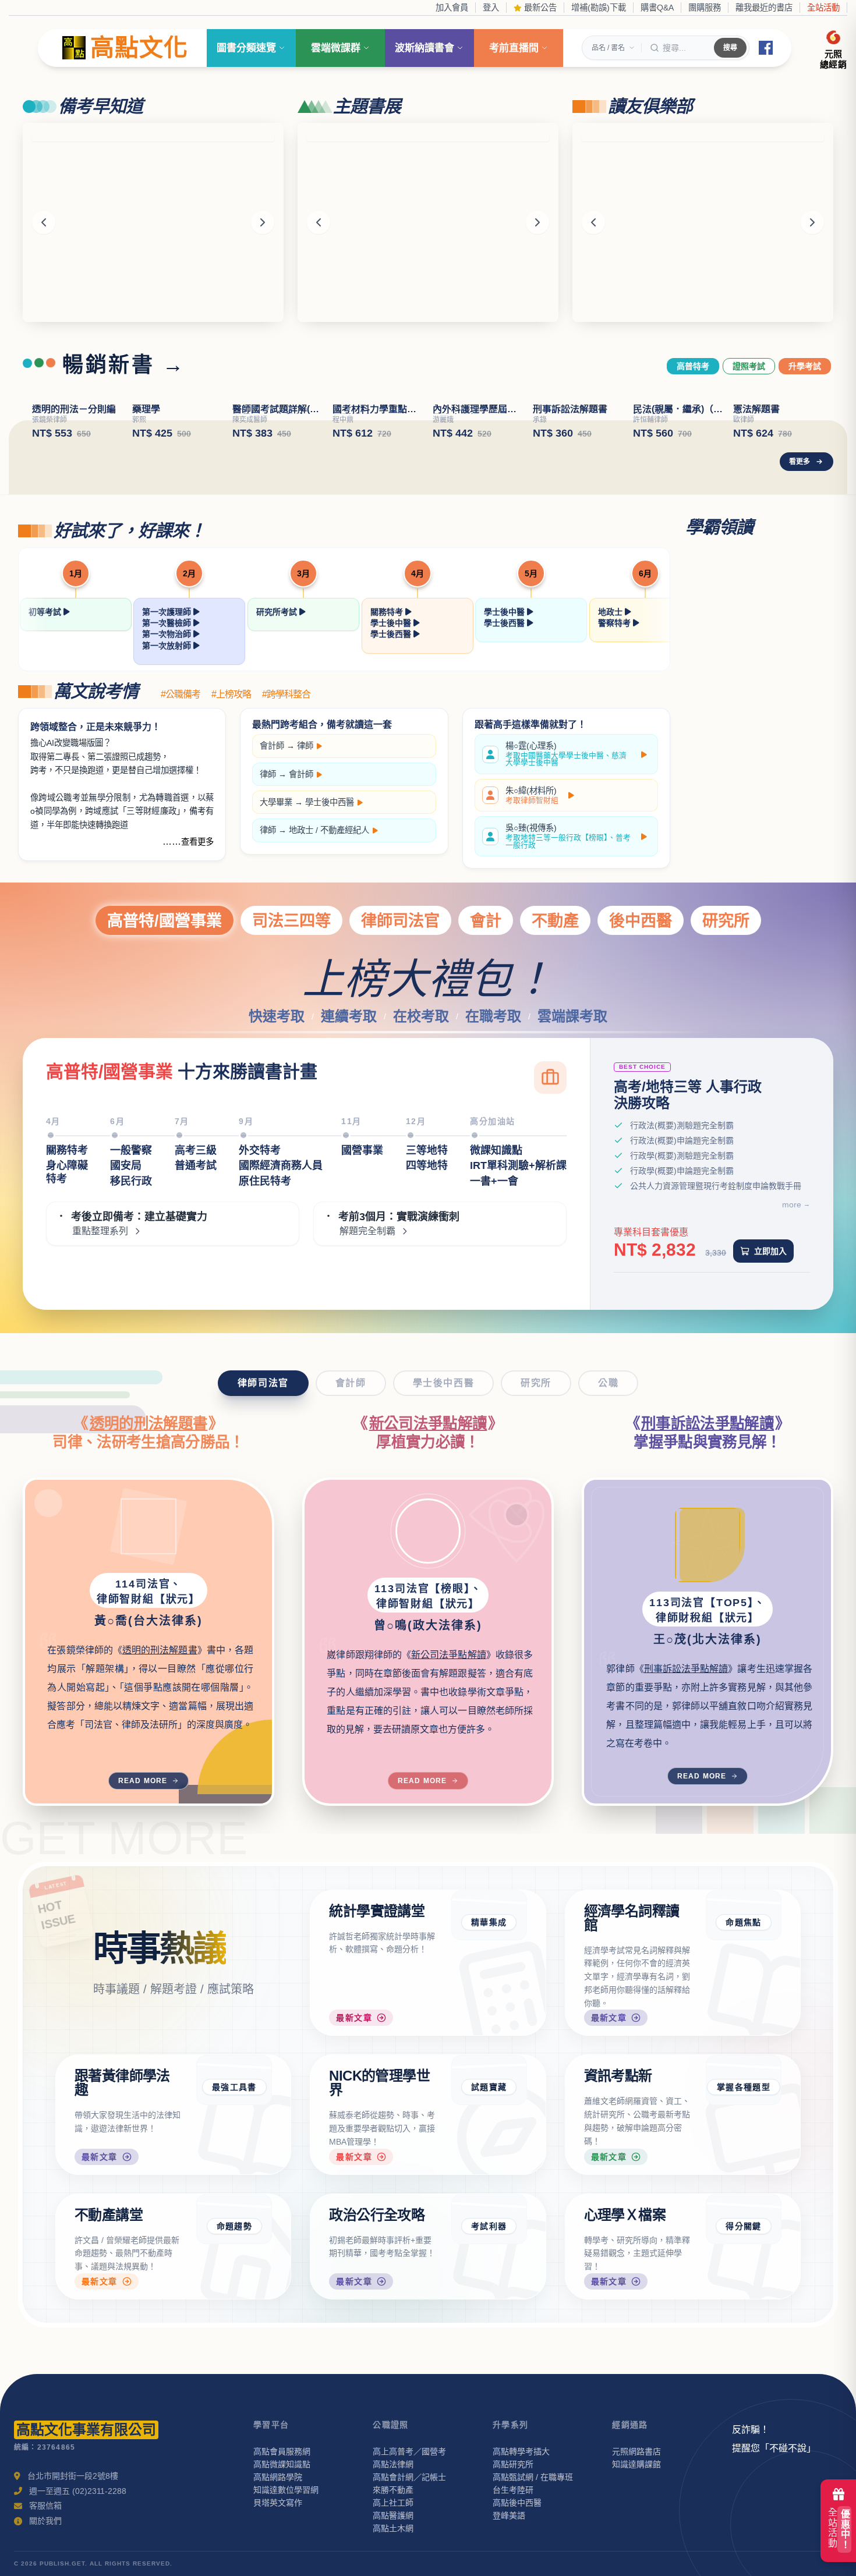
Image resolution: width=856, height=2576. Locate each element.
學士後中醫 (392, 750)
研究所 (726, 1047)
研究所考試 (278, 738)
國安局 (126, 1292)
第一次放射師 (168, 772)
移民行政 (131, 1308)
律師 (305, 873)
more (792, 1331)
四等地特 (427, 1292)
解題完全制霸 (367, 1358)
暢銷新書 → (124, 365)
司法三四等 (291, 1047)
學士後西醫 (392, 761)
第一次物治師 (168, 761)
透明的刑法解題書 (149, 1550)
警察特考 (616, 750)
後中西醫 (641, 1047)
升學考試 (805, 366)
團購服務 (705, 8)
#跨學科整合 (286, 821)
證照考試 (749, 366)
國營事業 (362, 1277)
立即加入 (770, 1377)
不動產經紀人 (345, 957)
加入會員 (452, 8)
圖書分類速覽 (246, 48)
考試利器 (489, 2352)
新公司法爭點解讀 (428, 1550)
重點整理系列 (100, 1358)
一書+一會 (494, 1308)
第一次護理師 (168, 738)
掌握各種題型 (744, 2214)
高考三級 (196, 1277)
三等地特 (427, 1277)
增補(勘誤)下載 (599, 8)
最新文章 (354, 2145)
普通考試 (196, 1292)
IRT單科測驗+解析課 (518, 1292)
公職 (608, 1509)
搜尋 (730, 48)
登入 (491, 8)
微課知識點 (496, 1277)
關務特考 (388, 738)
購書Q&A (657, 8)
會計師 (272, 873)
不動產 (555, 1047)
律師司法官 (400, 1047)
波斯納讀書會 (425, 48)
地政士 (611, 738)
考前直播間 (514, 48)
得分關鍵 (744, 2352)
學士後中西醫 (330, 929)
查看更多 (197, 968)
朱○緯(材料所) (532, 922)
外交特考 (260, 1277)
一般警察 (131, 1277)
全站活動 (823, 8)
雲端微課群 (336, 48)
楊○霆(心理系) (566, 881)
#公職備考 (181, 821)
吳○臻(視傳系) (568, 963)
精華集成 (489, 2049)
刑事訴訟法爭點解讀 (708, 1550)
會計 (486, 1047)
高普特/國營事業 (165, 1047)
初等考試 (46, 738)
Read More (143, 1907)
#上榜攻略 (231, 821)
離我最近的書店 (764, 8)
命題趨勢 (235, 2352)
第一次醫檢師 (168, 750)
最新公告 (539, 8)
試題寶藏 (489, 2214)
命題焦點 (744, 2049)
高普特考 (693, 366)
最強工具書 (234, 2214)
